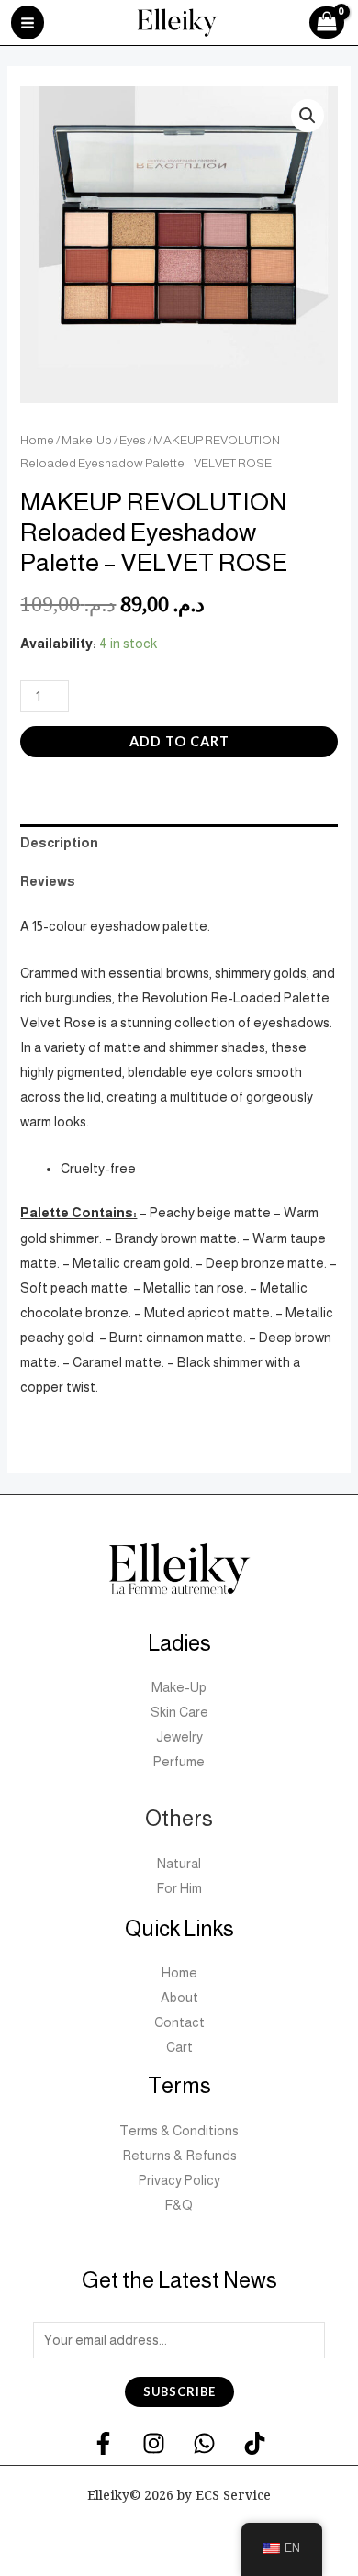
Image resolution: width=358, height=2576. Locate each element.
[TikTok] (255, 2443)
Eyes (133, 440)
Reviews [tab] (48, 881)
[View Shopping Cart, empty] (331, 23)
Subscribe (179, 2391)
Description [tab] (59, 843)
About (179, 1998)
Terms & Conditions (179, 2131)
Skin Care (179, 1712)
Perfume (179, 1762)
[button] (308, 116)
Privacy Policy (179, 2180)
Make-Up (87, 440)
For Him (179, 1888)
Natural (179, 1864)
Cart (179, 2047)
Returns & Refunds (179, 2156)
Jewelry (179, 1737)
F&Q (179, 2205)
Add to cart (179, 741)
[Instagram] (154, 2443)
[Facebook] (103, 2443)
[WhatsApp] (204, 2443)
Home (37, 440)
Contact (179, 2022)
